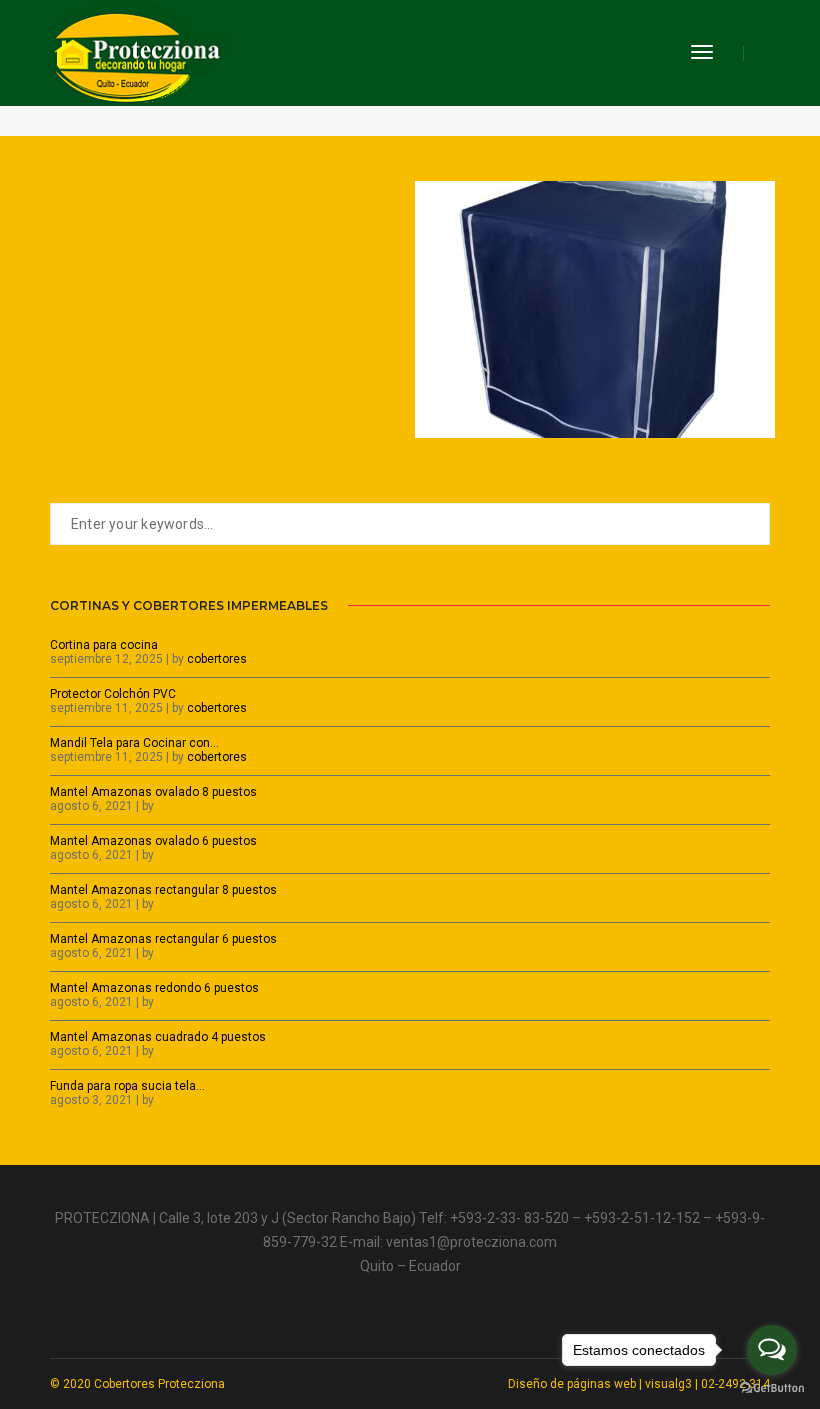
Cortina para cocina (104, 645)
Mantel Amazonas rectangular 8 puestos (163, 890)
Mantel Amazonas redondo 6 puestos (154, 988)
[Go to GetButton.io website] (772, 1388)
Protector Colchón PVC (113, 694)
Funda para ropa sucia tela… (127, 1086)
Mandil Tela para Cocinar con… (134, 743)
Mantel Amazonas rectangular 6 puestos (163, 939)
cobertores (217, 659)
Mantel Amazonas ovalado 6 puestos (153, 841)
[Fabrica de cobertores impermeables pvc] (142, 52)
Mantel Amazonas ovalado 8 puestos (153, 792)
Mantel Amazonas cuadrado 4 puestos (158, 1037)
